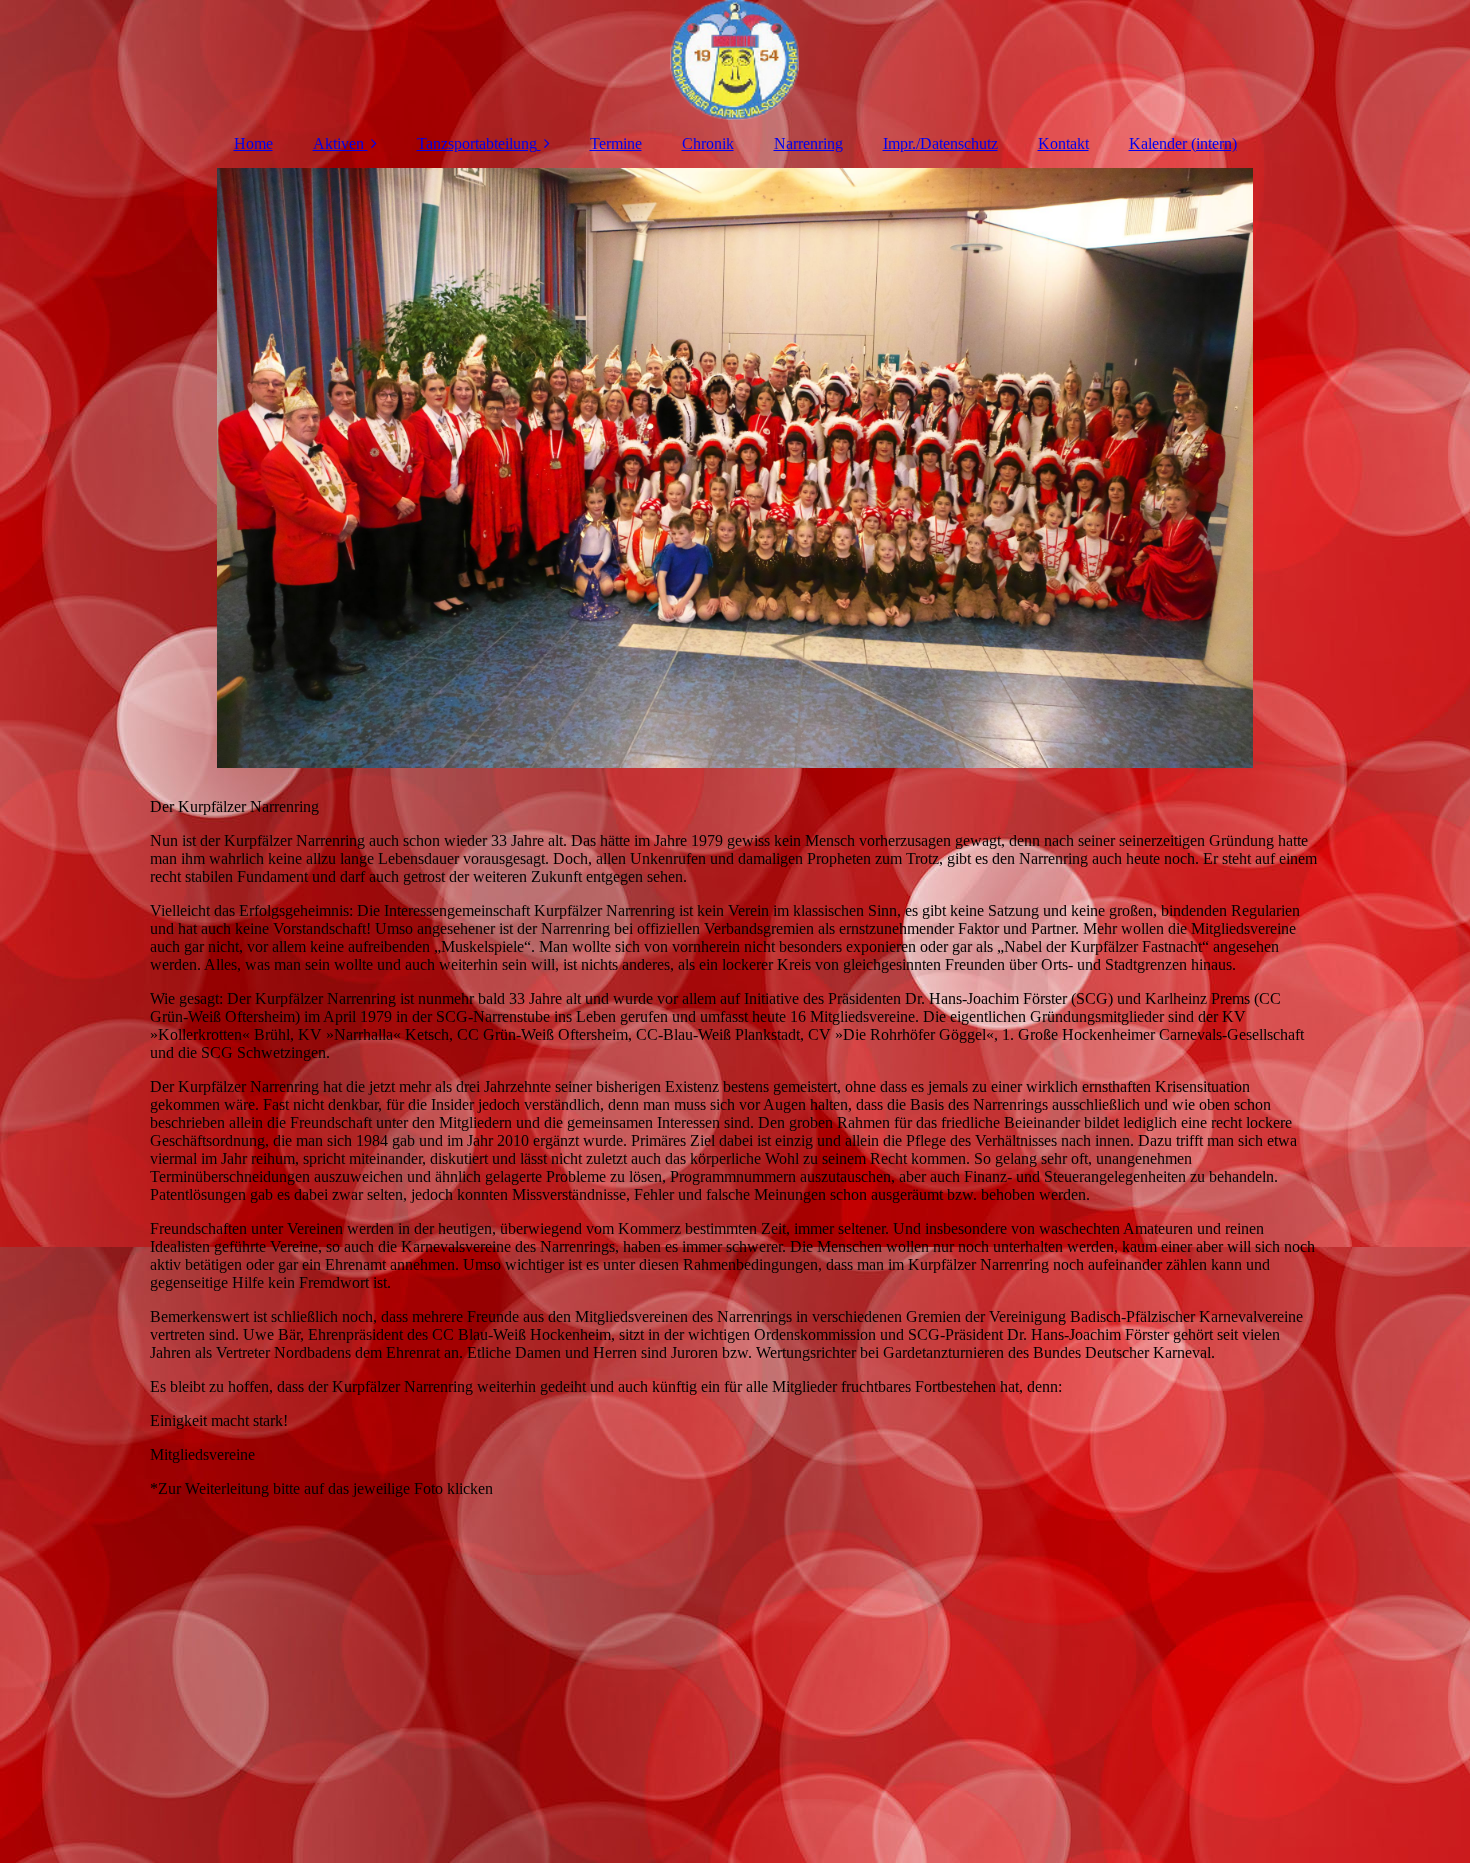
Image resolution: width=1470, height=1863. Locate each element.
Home (253, 143)
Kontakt (1063, 143)
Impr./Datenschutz (940, 143)
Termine (616, 143)
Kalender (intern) (1183, 143)
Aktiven (338, 143)
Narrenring (808, 143)
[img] (735, 60)
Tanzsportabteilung (477, 143)
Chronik (708, 143)
